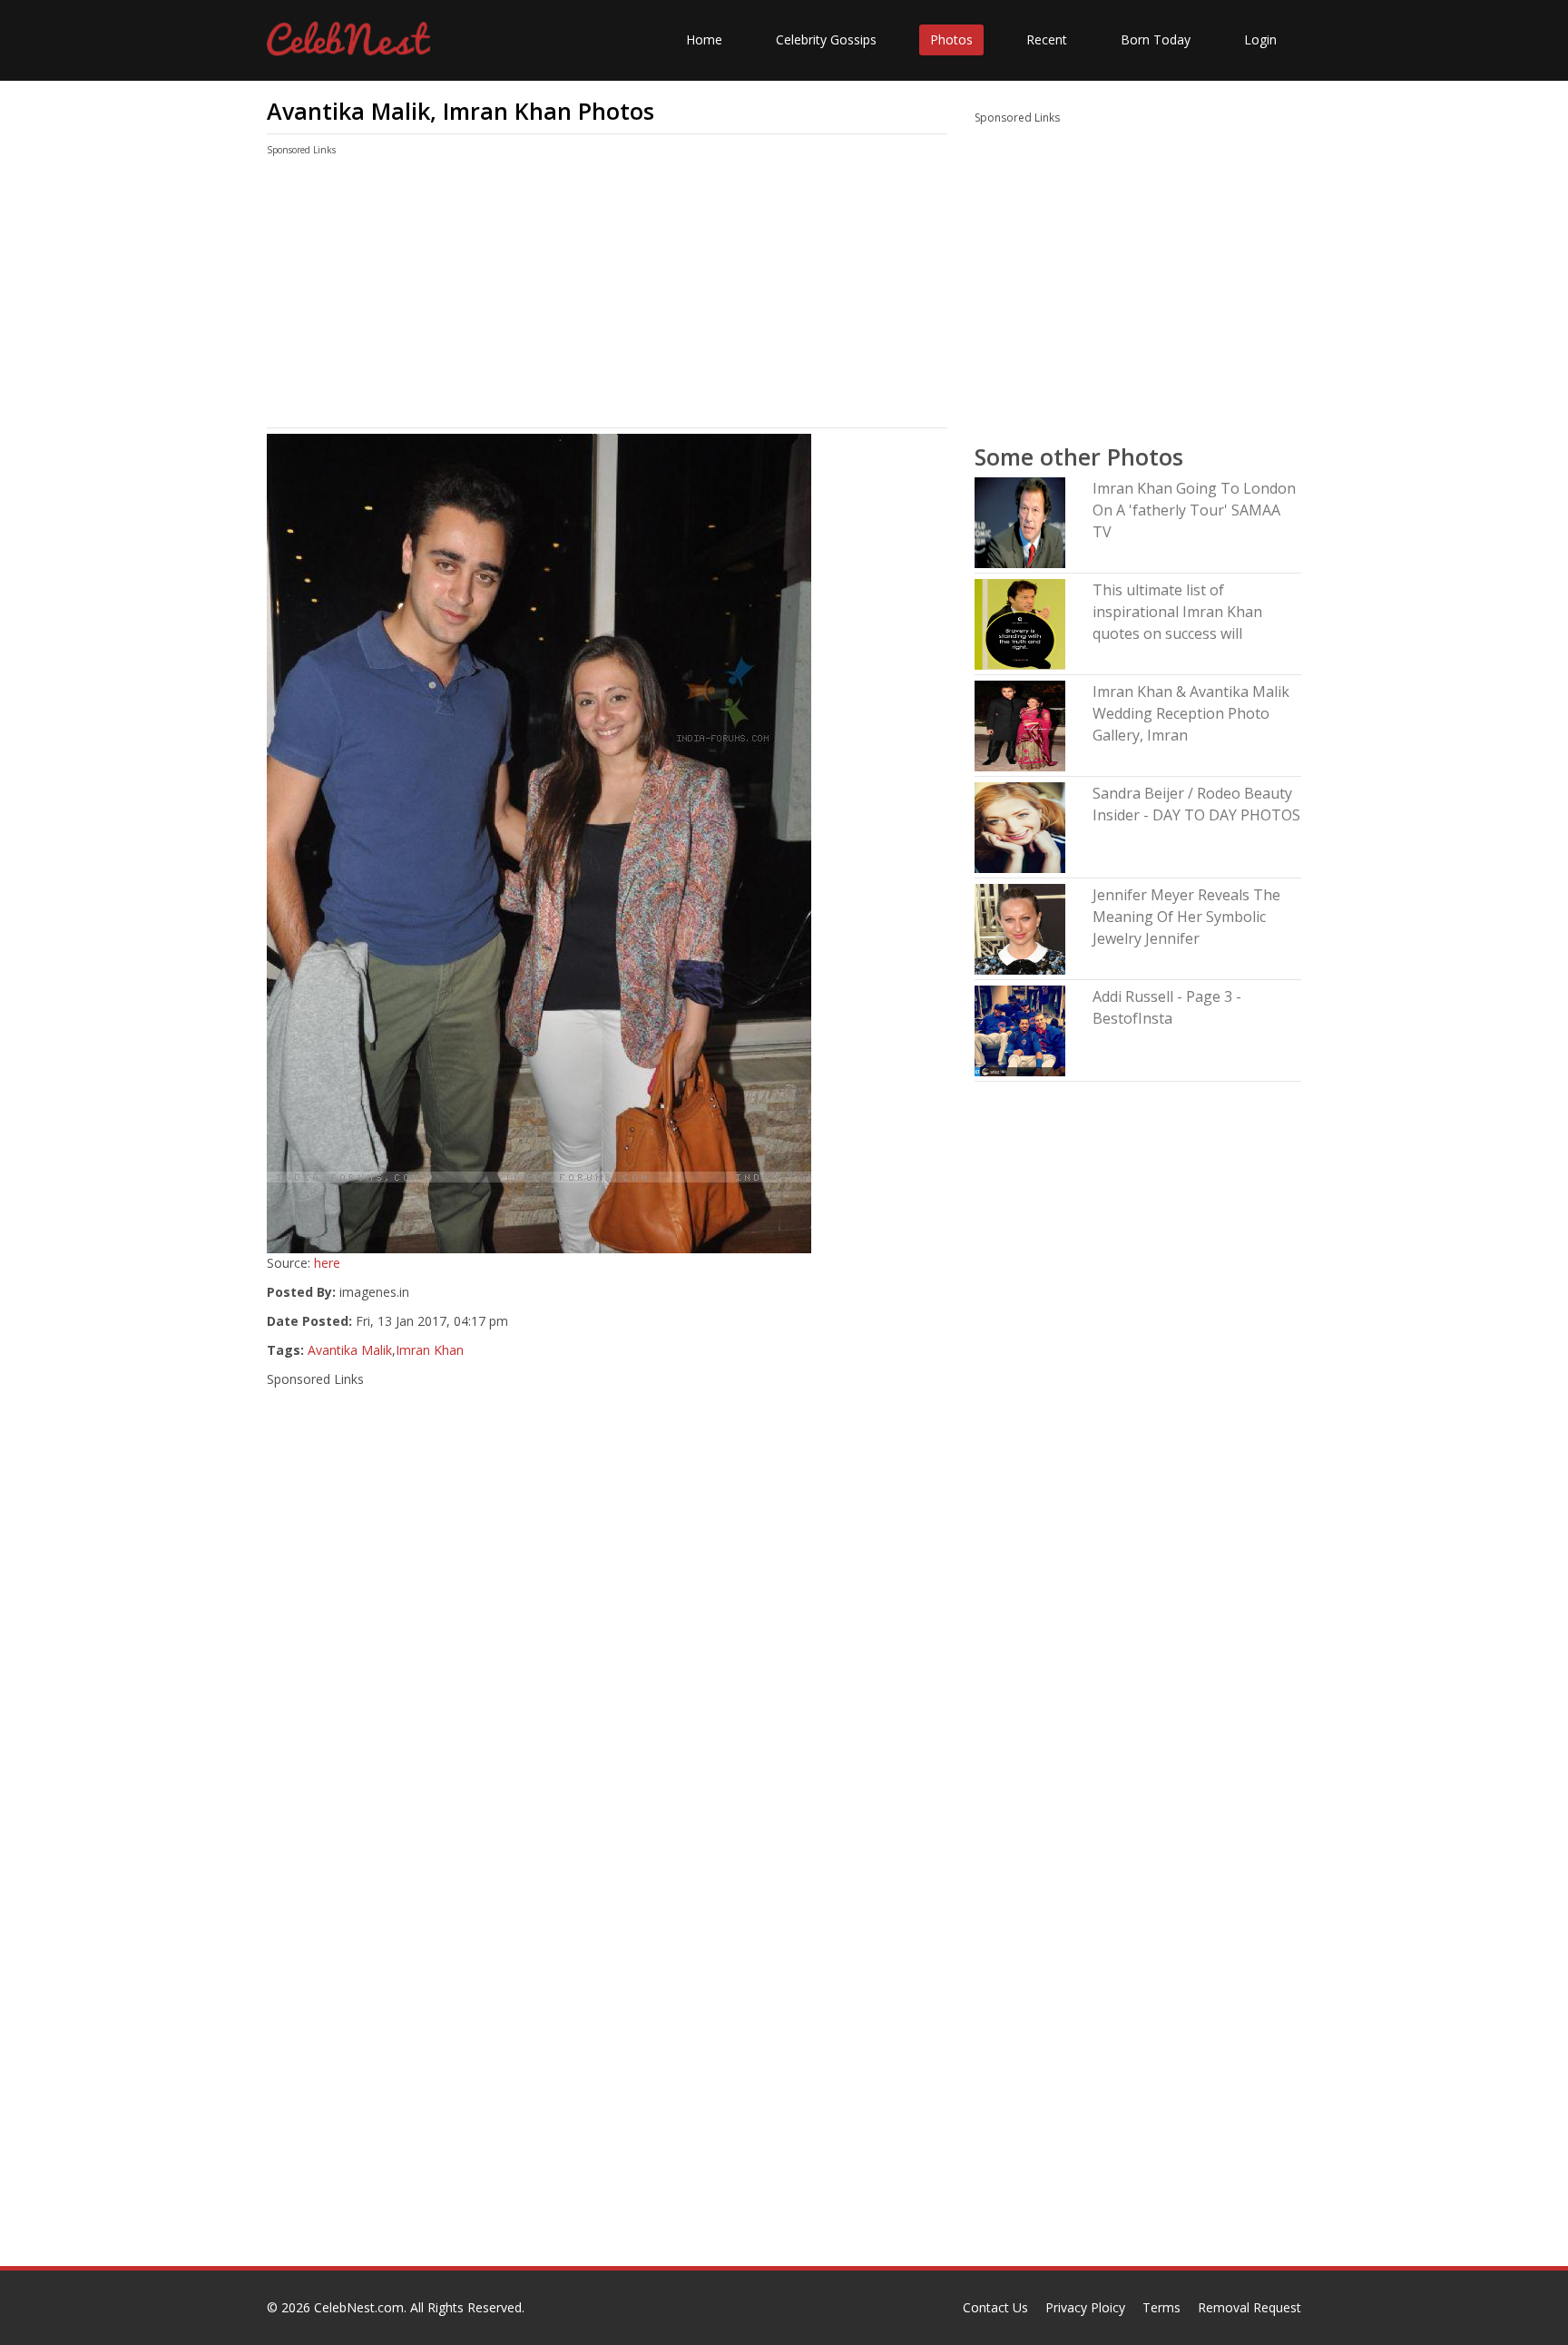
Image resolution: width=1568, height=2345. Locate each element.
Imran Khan (430, 1350)
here (327, 1263)
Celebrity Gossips (826, 39)
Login (1260, 39)
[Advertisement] (607, 296)
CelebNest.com (359, 2307)
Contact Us (995, 2307)
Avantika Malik (350, 1350)
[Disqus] (607, 2034)
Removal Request (1249, 2307)
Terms (1161, 2307)
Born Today (1156, 39)
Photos (951, 39)
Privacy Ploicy (1085, 2307)
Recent (1047, 39)
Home (704, 39)
